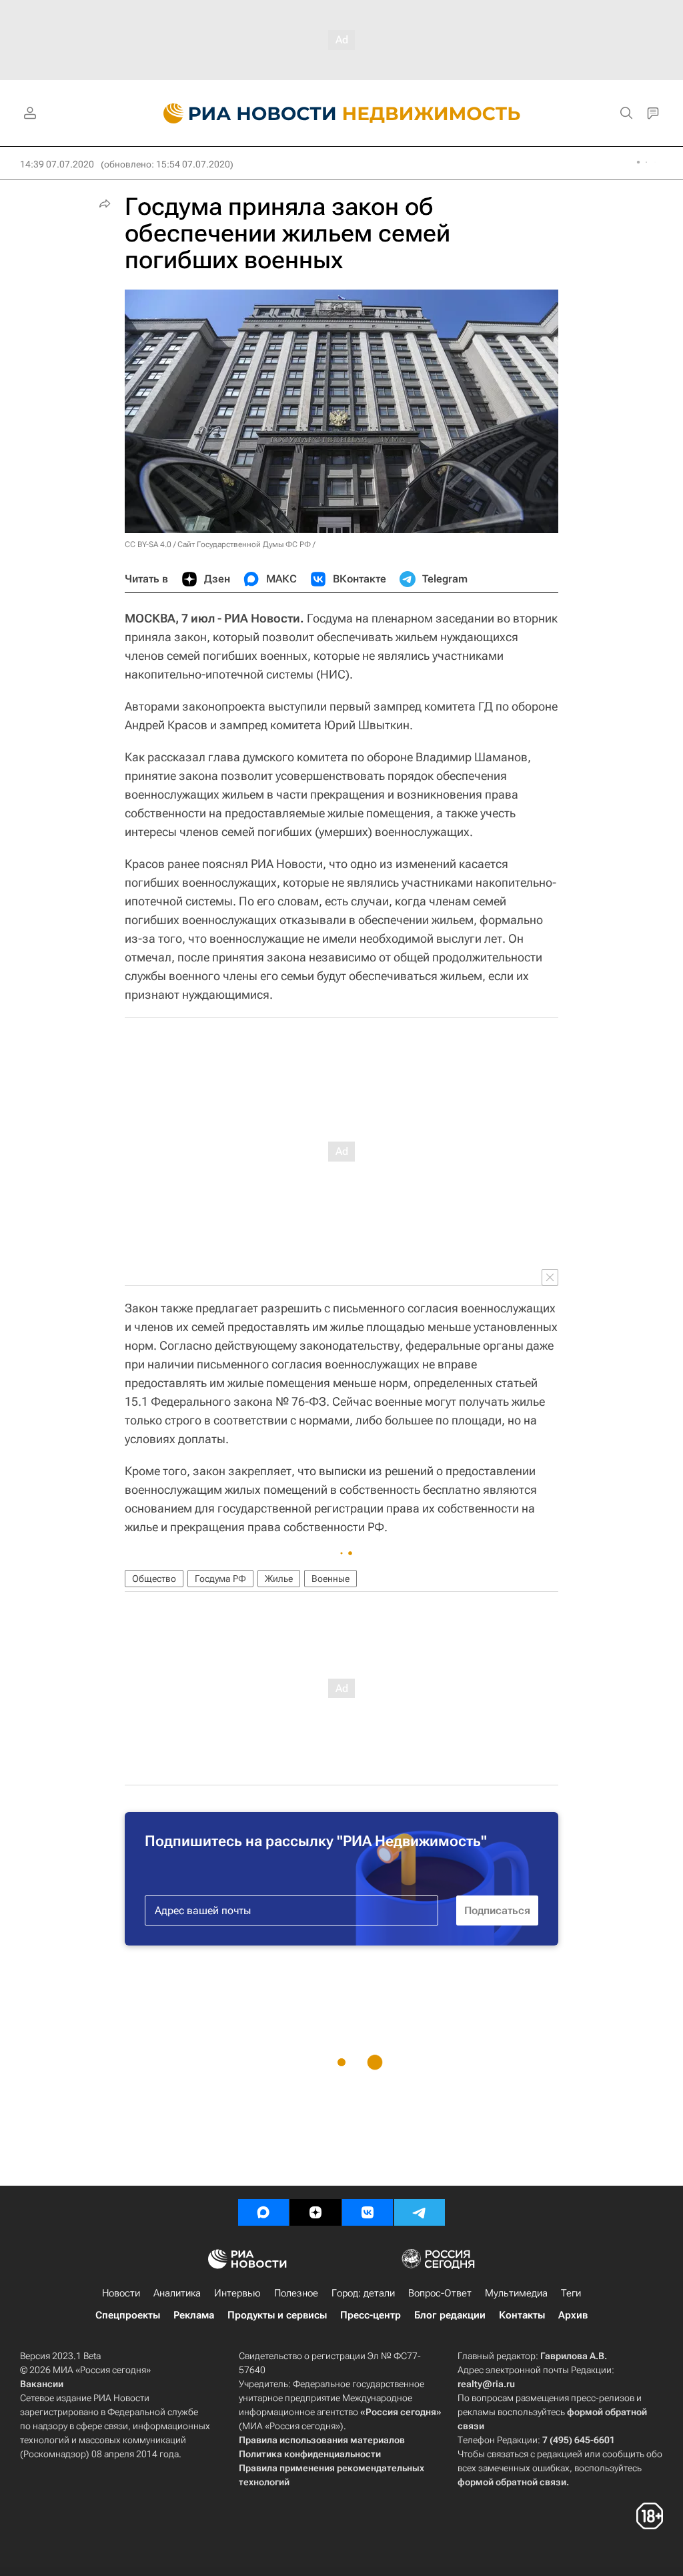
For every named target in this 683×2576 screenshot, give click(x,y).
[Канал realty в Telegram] (420, 2212)
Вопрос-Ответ (440, 2293)
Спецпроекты (128, 2315)
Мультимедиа (516, 2293)
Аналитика (177, 2293)
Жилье (279, 1579)
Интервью (237, 2293)
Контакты (522, 2315)
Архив (573, 2315)
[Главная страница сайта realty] (342, 113)
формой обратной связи (512, 2482)
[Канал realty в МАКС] (263, 2212)
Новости (121, 2293)
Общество (154, 1579)
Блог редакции (450, 2315)
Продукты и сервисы (277, 2315)
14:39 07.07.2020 (57, 164)
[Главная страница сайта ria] (242, 113)
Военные (330, 1579)
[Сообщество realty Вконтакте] (368, 2212)
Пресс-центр (371, 2315)
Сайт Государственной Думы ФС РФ (244, 544)
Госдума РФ (220, 1579)
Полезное (296, 2293)
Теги (571, 2293)
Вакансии (42, 2384)
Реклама (194, 2315)
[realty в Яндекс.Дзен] (315, 2212)
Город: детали (363, 2293)
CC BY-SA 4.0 (148, 544)
